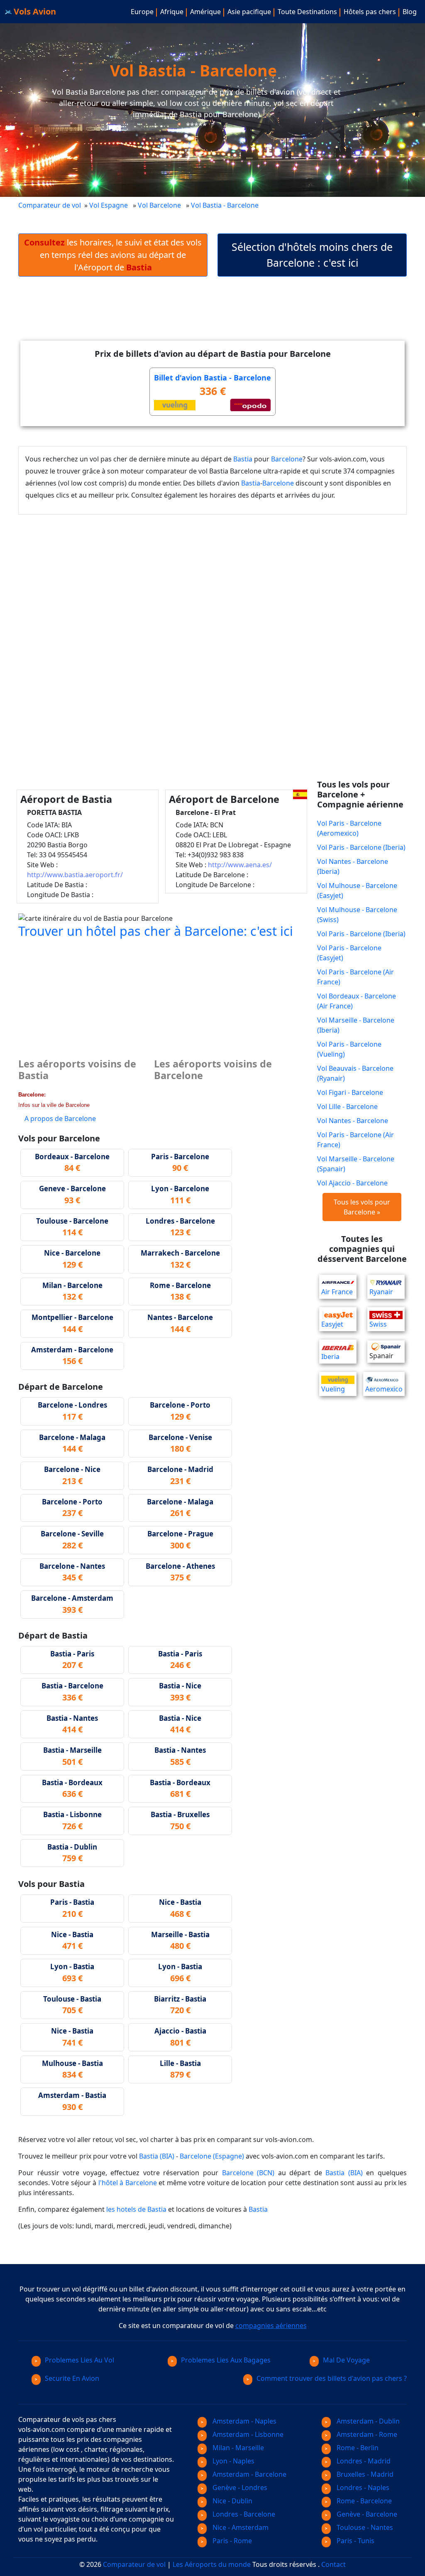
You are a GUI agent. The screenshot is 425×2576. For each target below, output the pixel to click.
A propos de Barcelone (60, 1119)
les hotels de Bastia (136, 2209)
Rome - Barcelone (363, 2501)
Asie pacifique (249, 12)
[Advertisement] (212, 315)
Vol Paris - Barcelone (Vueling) (349, 1049)
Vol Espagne (109, 205)
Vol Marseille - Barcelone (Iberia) (356, 1025)
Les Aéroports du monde (212, 2564)
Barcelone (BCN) (248, 2173)
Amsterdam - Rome (366, 2434)
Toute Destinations (307, 12)
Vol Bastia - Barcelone (226, 205)
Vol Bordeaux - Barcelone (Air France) (357, 1001)
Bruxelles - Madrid (364, 2474)
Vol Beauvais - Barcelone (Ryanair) (355, 1073)
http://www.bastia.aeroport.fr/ (75, 875)
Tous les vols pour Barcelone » (362, 1207)
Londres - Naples (362, 2488)
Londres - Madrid (363, 2461)
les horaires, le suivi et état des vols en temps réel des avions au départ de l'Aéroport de (113, 255)
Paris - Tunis (355, 2541)
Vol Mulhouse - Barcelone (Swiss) (357, 915)
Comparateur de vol (50, 205)
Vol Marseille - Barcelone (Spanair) (356, 1164)
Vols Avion (34, 11)
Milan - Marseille (237, 2448)
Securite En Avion (72, 2378)
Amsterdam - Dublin (367, 2421)
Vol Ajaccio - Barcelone (352, 1183)
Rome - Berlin (357, 2448)
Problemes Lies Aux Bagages (226, 2360)
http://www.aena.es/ (240, 865)
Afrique (172, 12)
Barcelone (287, 459)
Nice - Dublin (232, 2501)
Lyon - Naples (233, 2461)
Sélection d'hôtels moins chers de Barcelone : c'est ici (312, 255)
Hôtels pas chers (370, 12)
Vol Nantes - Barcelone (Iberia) (353, 866)
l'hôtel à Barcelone (128, 2183)
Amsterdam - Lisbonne (247, 2434)
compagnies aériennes (271, 2326)
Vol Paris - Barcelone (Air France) (355, 977)
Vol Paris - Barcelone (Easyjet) (349, 953)
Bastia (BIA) (157, 2156)
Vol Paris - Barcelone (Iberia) (361, 847)
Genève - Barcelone (366, 2514)
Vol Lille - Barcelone (347, 1106)
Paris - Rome (231, 2541)
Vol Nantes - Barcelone (353, 1121)
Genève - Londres (239, 2488)
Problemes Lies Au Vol (79, 2360)
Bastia (243, 459)
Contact (333, 2564)
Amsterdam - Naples (244, 2421)
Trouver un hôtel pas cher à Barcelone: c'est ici (156, 931)
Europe (142, 12)
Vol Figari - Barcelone (350, 1092)
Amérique (205, 12)
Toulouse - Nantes (364, 2527)
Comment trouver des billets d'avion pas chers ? (332, 2378)
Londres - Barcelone (243, 2514)
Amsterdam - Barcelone (249, 2474)
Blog (410, 12)
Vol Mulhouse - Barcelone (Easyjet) (357, 891)
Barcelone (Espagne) (212, 2156)
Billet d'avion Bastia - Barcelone (212, 378)
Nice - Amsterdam (240, 2527)
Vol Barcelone (159, 205)
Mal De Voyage (346, 2360)
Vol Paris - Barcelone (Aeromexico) (349, 828)
